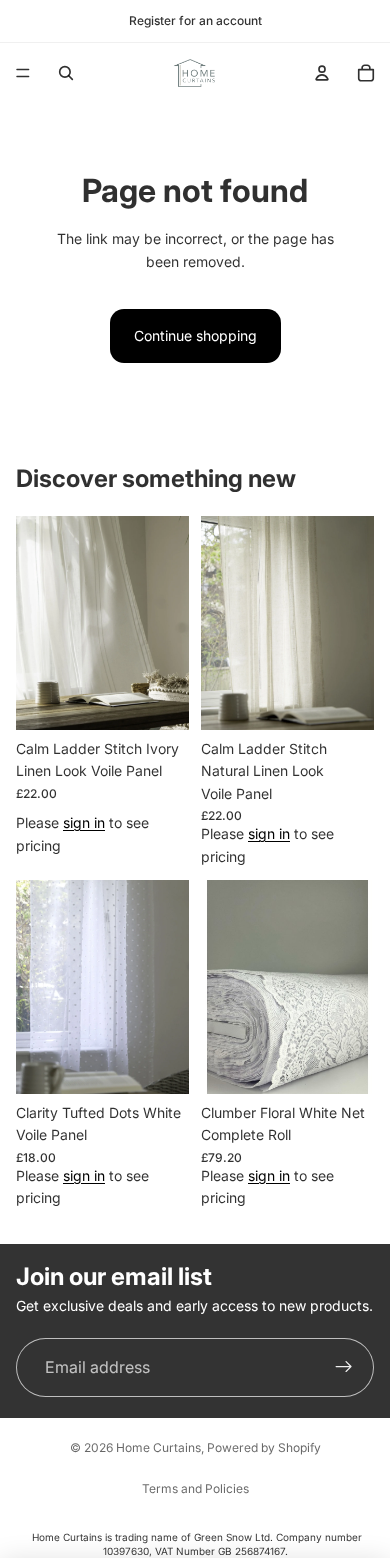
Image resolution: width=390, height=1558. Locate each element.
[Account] (322, 73)
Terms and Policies (195, 1488)
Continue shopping (195, 335)
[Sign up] (344, 1368)
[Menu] (23, 73)
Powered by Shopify (264, 1447)
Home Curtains (158, 1447)
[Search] (66, 73)
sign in (84, 822)
